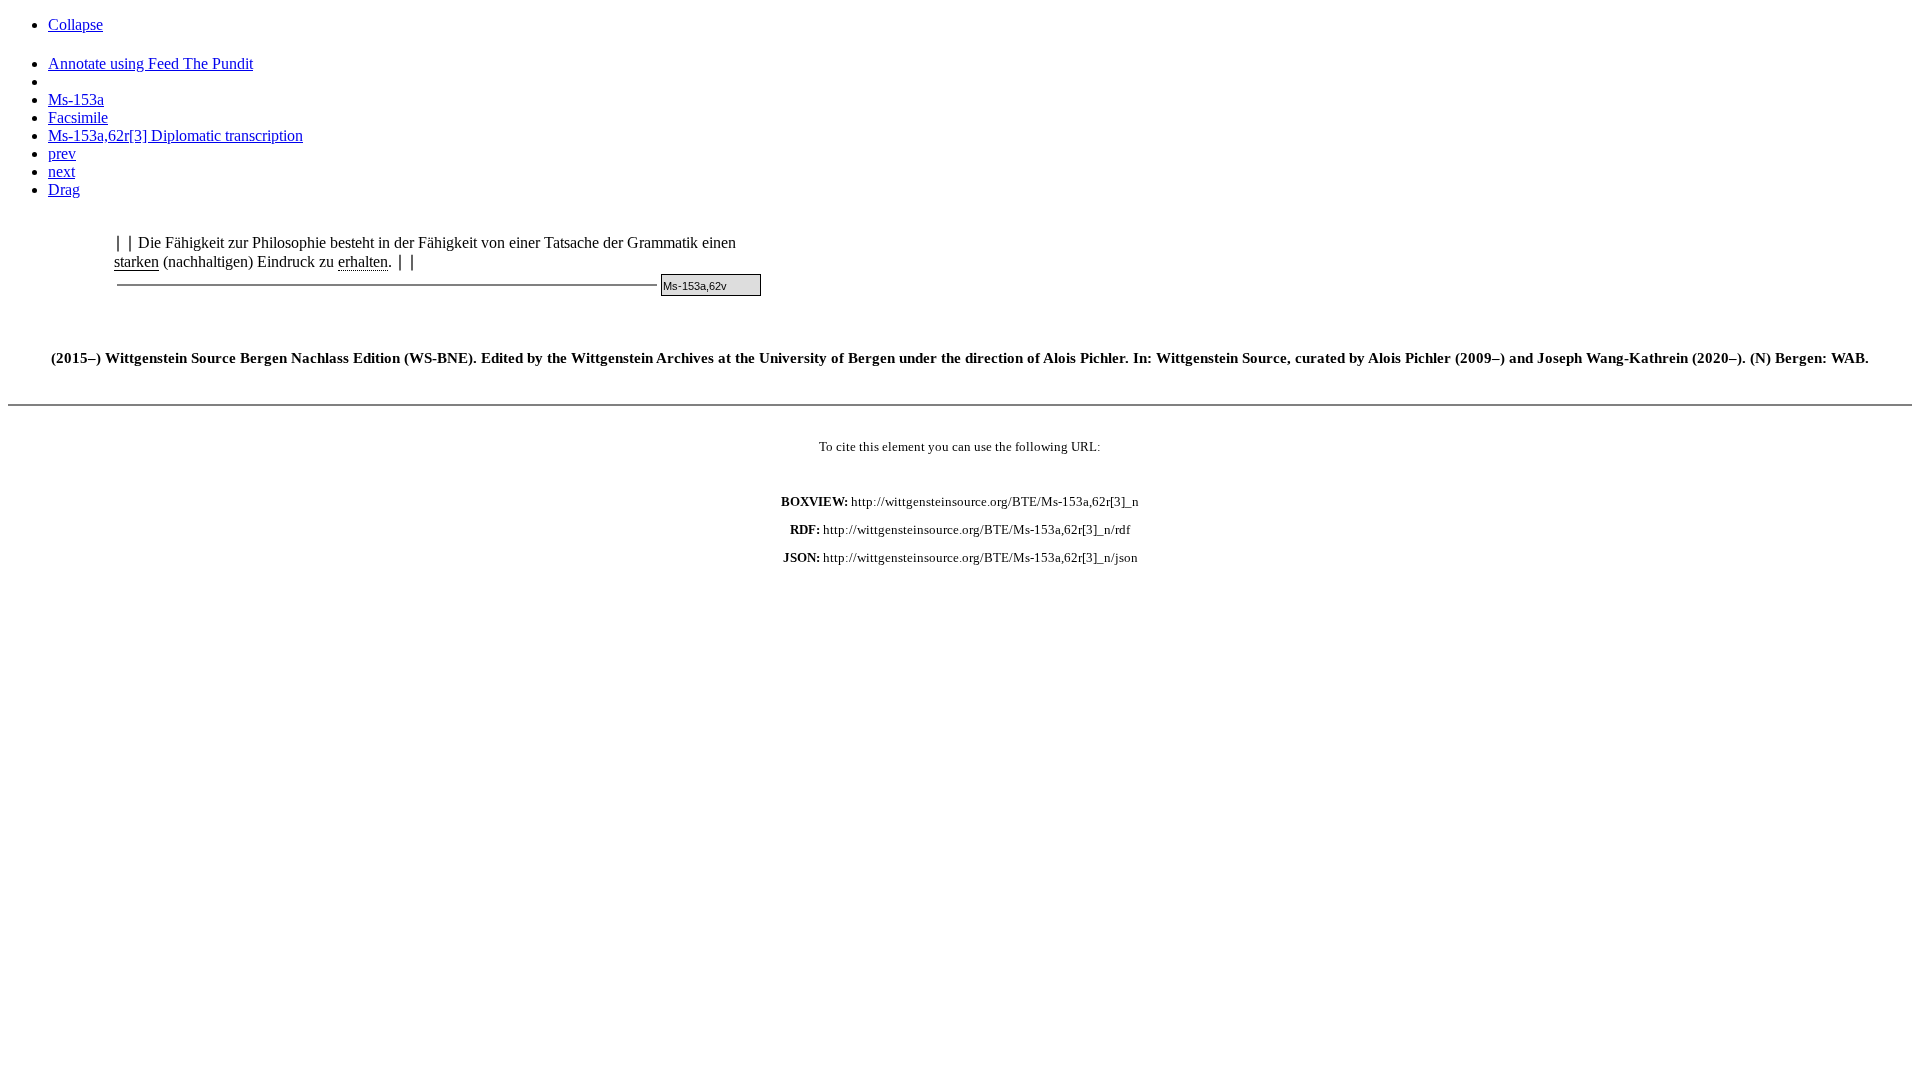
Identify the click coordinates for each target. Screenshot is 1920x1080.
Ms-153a (76, 99)
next (61, 171)
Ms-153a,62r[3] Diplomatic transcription (175, 135)
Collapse (75, 24)
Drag (64, 189)
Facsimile (78, 117)
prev (62, 153)
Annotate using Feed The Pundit (150, 63)
